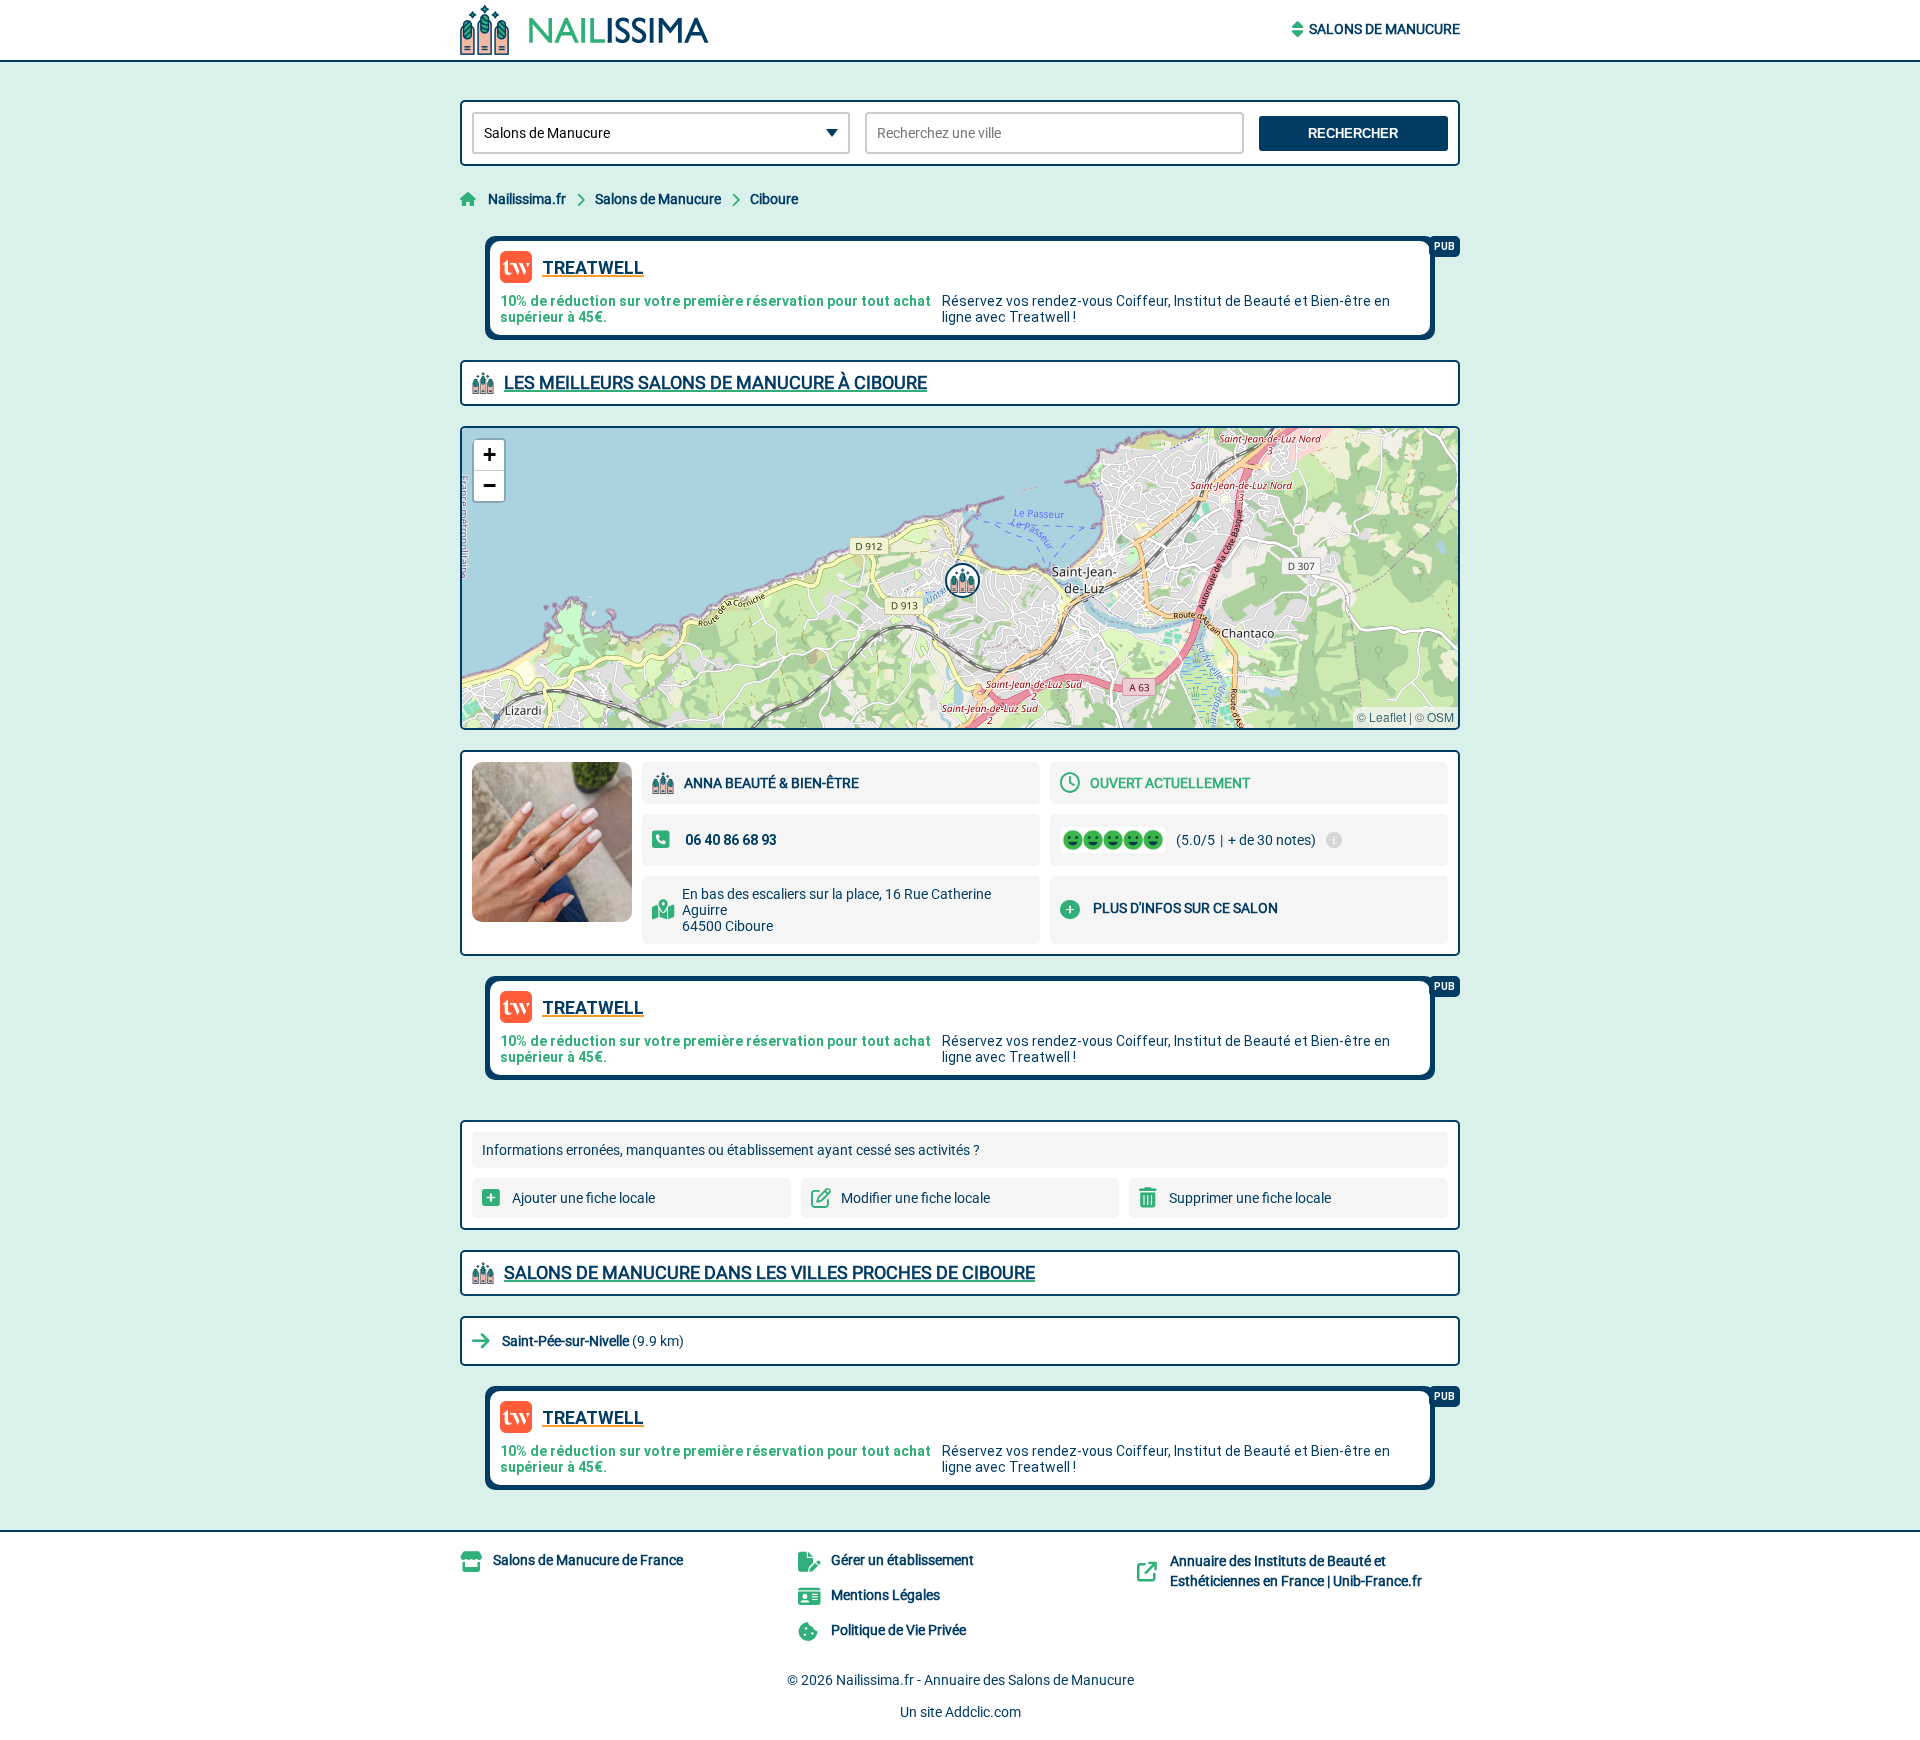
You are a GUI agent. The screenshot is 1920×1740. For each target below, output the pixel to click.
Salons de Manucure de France (588, 1560)
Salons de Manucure (1384, 29)
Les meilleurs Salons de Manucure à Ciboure (715, 382)
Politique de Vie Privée (898, 1630)
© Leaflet (1381, 716)
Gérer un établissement (902, 1560)
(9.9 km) (593, 1341)
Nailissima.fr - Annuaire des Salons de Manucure (985, 1680)
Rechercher (1353, 133)
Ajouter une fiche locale (583, 1198)
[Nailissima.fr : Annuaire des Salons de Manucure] (585, 30)
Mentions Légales (885, 1595)
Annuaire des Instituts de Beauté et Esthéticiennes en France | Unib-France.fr (1296, 1571)
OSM (1440, 716)
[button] (960, 578)
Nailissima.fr (527, 199)
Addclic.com (983, 1712)
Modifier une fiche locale (915, 1198)
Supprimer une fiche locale (1250, 1198)
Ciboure (774, 199)
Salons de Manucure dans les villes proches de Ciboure (769, 1272)
